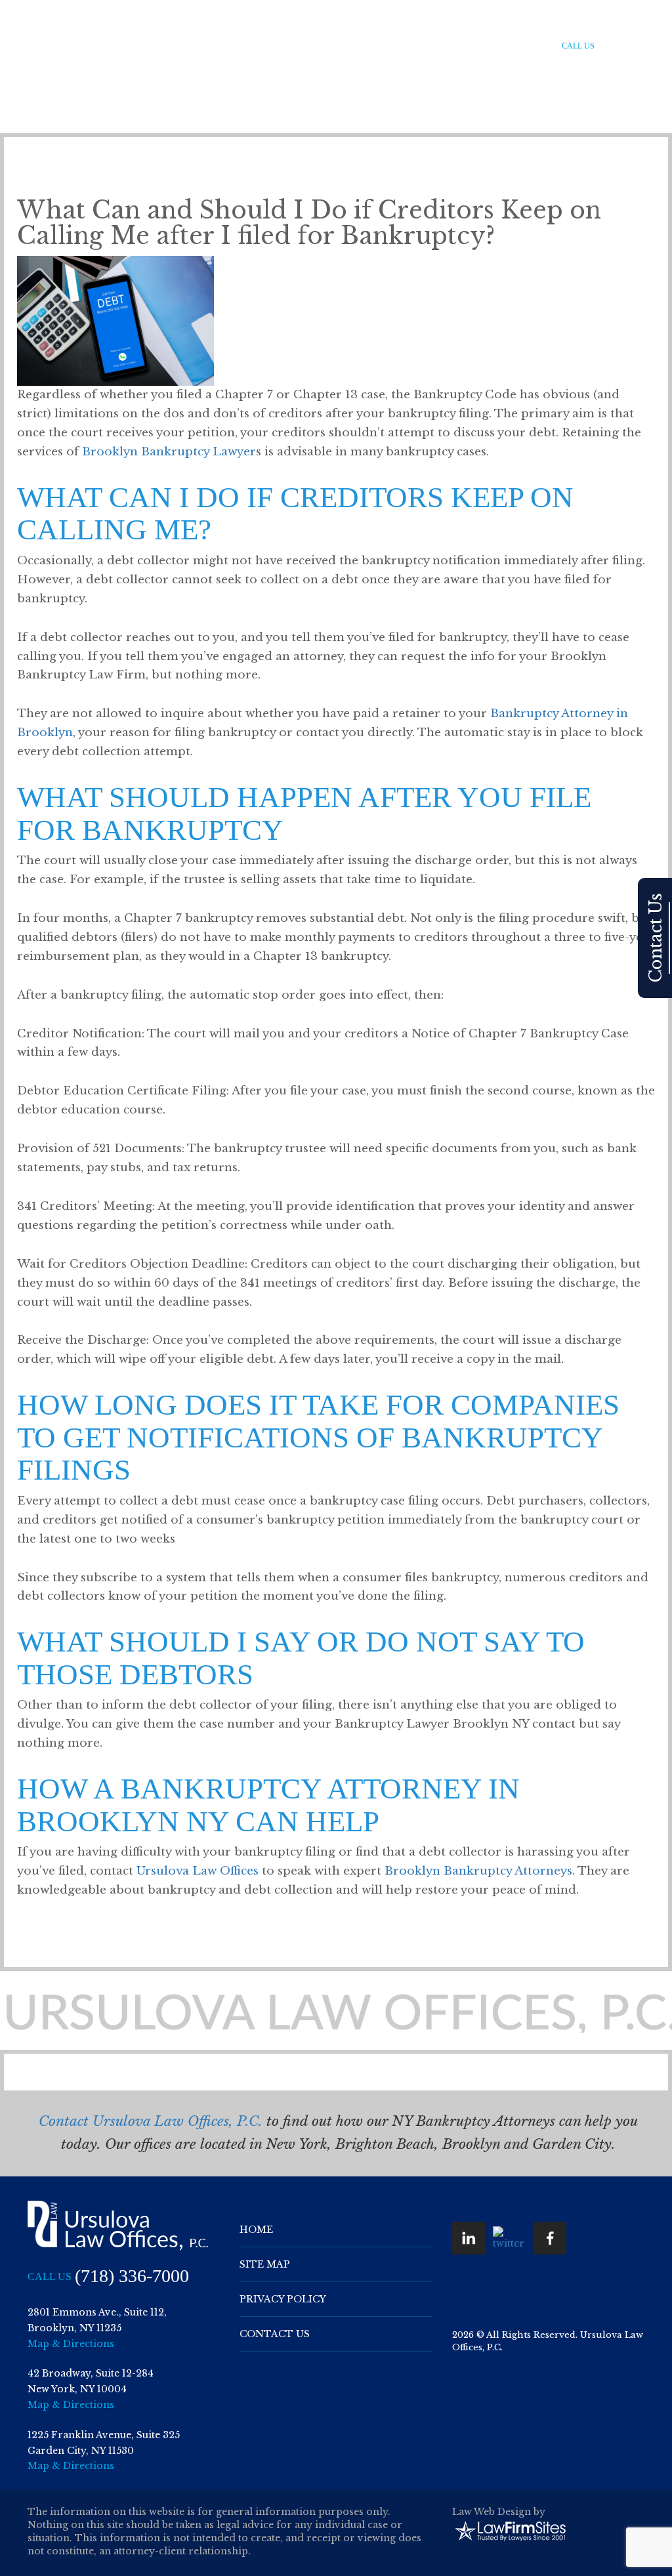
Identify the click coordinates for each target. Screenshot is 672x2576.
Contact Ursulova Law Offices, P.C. (151, 2121)
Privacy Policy (283, 2299)
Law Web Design (492, 2512)
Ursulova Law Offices (198, 1871)
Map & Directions (71, 2344)
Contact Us (516, 46)
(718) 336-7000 (635, 47)
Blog (468, 46)
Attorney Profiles (403, 46)
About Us (251, 46)
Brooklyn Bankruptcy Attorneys (478, 1871)
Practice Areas (317, 46)
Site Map (265, 2264)
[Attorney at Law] (72, 44)
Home (206, 46)
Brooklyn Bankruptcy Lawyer (169, 452)
